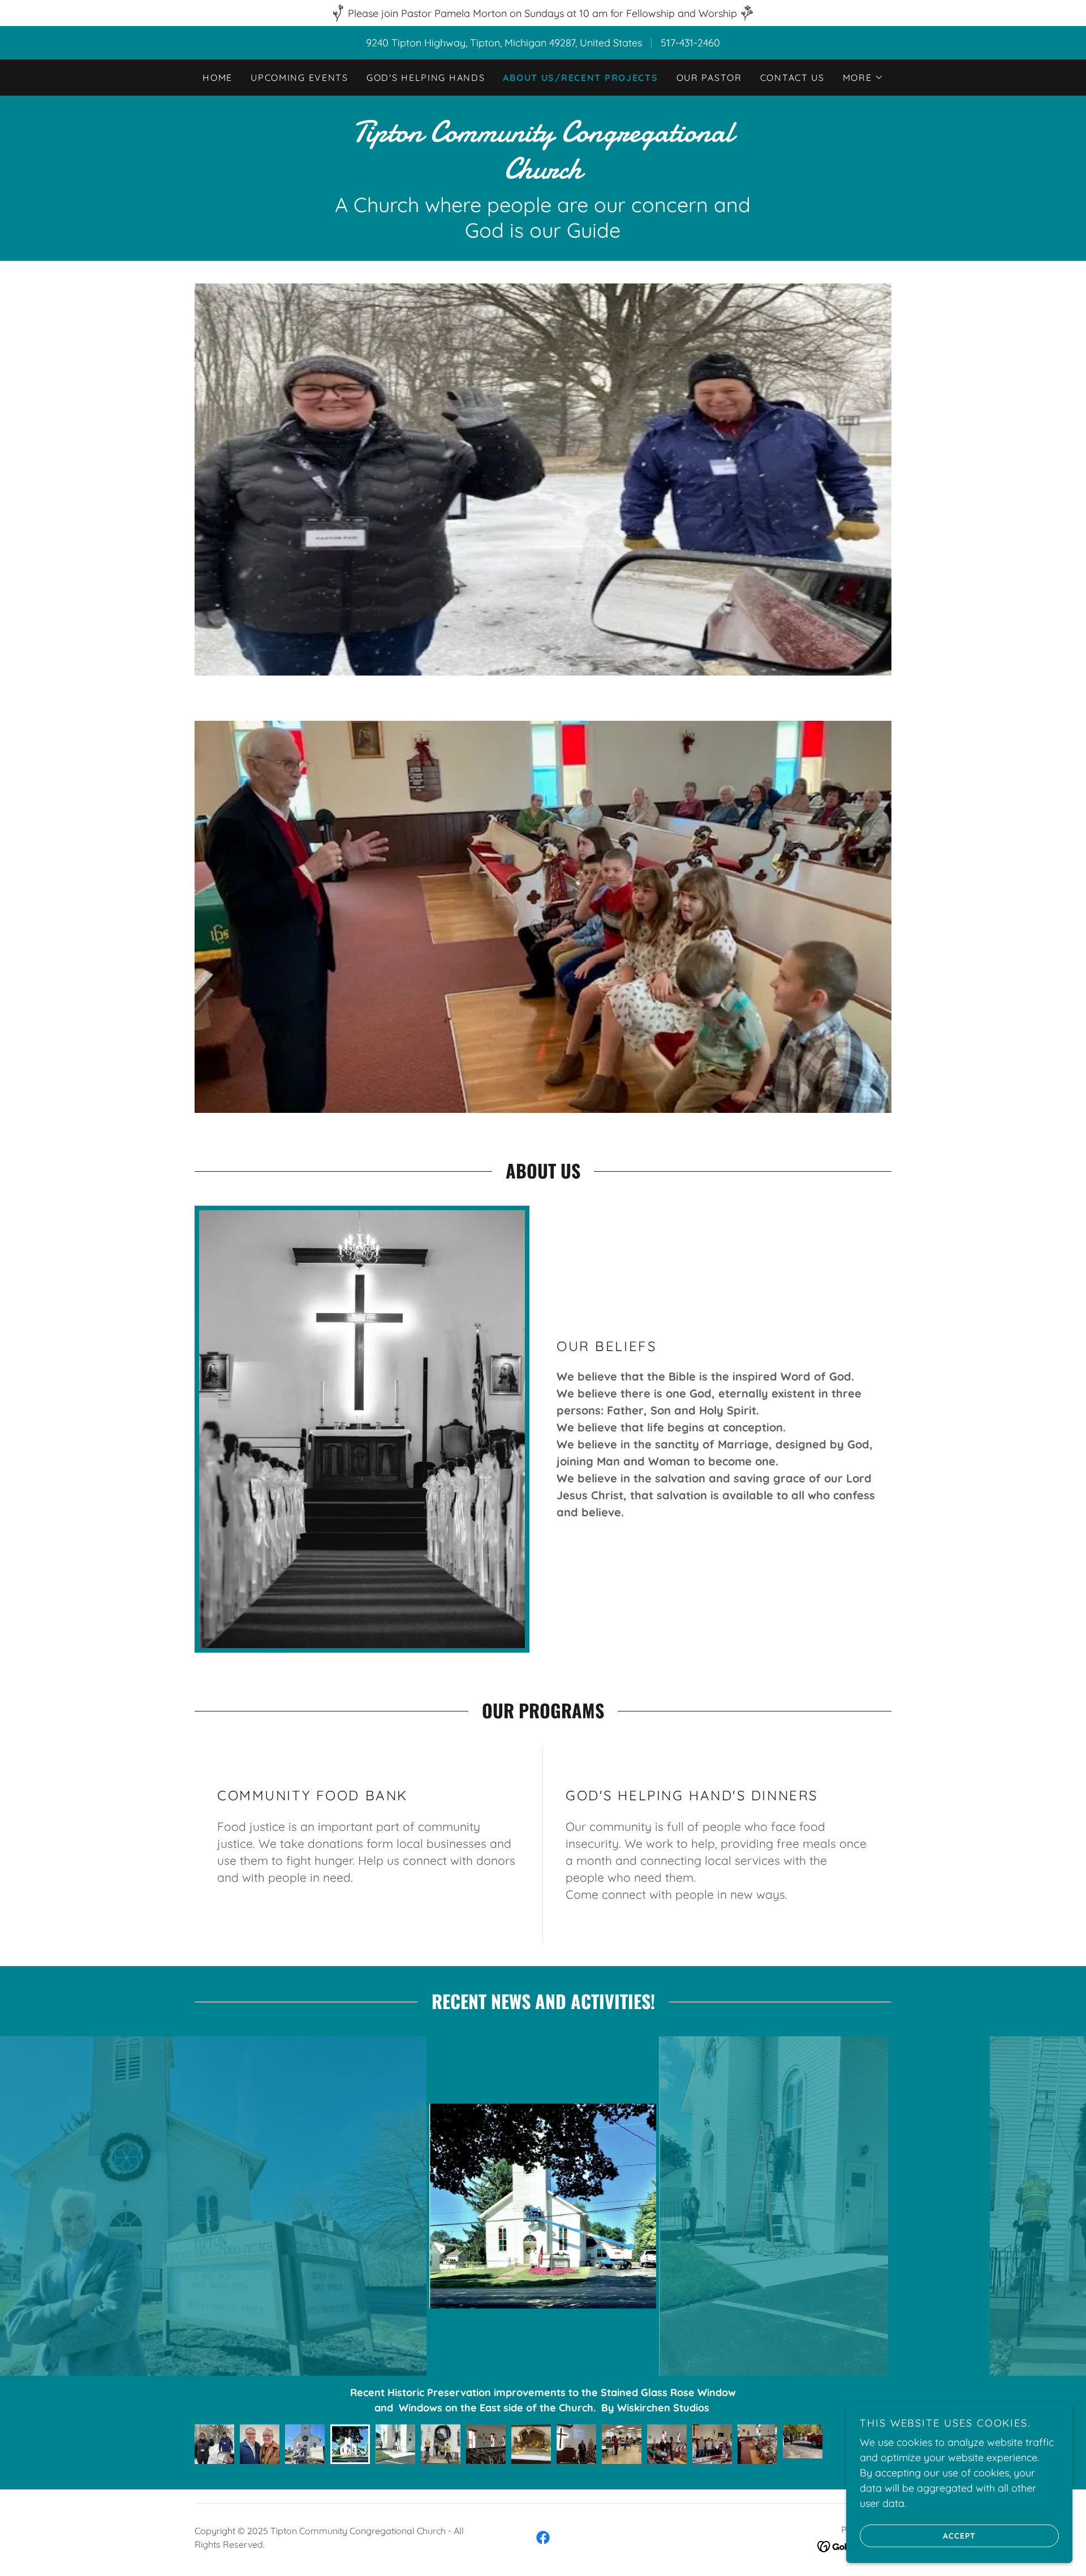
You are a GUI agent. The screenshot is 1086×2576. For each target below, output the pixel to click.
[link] (543, 175)
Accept (959, 2535)
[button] (863, 78)
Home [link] (217, 78)
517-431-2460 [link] (690, 43)
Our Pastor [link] (709, 78)
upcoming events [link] (299, 78)
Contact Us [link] (792, 78)
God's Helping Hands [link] (426, 78)
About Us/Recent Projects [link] (580, 78)
